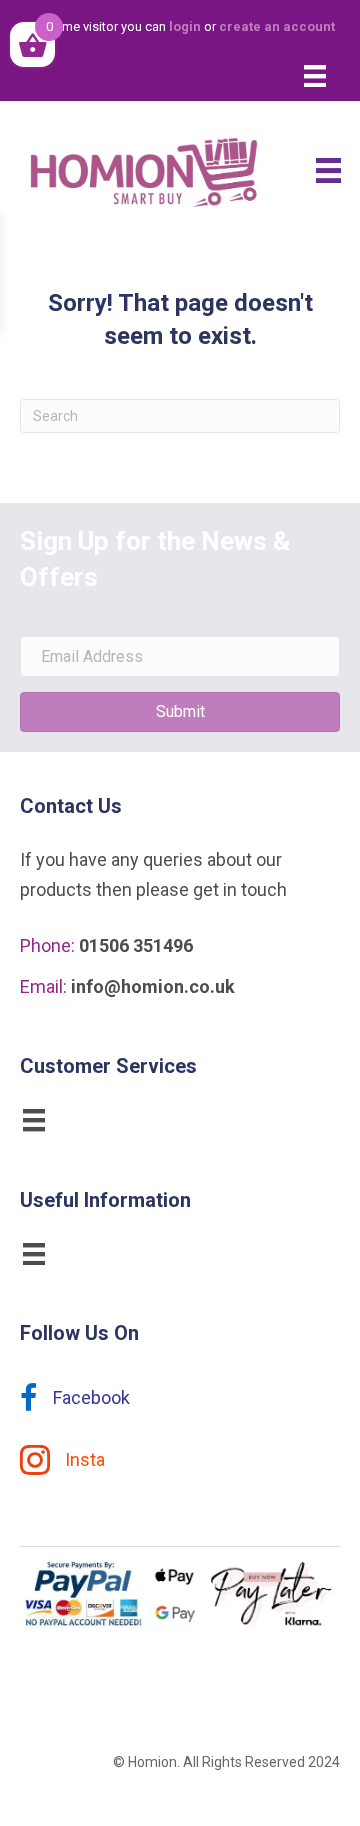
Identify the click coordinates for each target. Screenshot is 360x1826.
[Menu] (315, 76)
